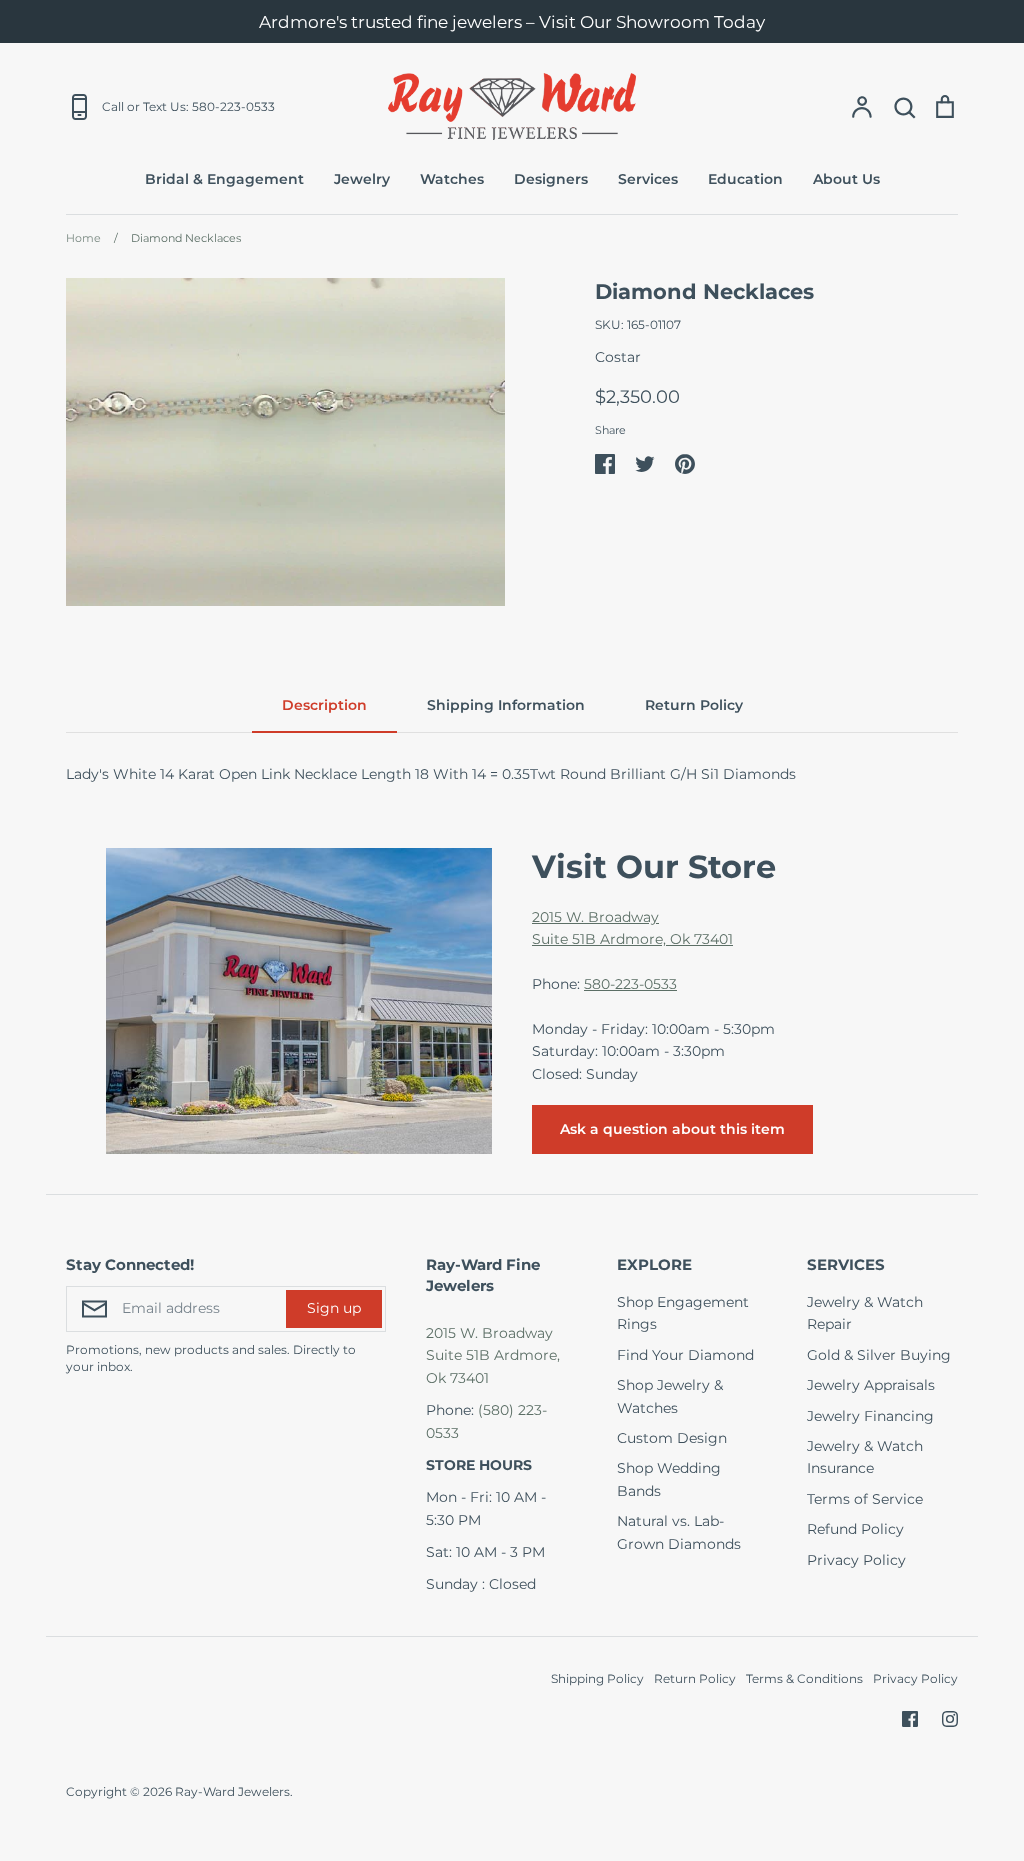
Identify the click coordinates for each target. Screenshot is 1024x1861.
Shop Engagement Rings (683, 1313)
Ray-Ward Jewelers (232, 1791)
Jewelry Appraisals (871, 1385)
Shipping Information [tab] (506, 705)
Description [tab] (324, 705)
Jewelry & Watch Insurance (865, 1457)
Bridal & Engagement (224, 179)
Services (648, 179)
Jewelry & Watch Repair (865, 1313)
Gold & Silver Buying (879, 1355)
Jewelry (362, 179)
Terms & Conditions (804, 1678)
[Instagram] (950, 1719)
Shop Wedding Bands (669, 1479)
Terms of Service (865, 1499)
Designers (551, 179)
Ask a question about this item (672, 1129)
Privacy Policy (856, 1560)
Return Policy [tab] (694, 705)
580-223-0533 (630, 984)
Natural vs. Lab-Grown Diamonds (679, 1532)
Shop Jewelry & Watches (670, 1396)
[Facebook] (910, 1719)
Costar (618, 357)
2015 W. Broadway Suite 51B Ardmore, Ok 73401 (493, 1355)
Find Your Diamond (685, 1355)
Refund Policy (855, 1529)
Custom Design (672, 1438)
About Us (846, 179)
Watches (452, 179)
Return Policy (695, 1678)
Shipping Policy (597, 1678)
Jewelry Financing (870, 1416)
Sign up (334, 1308)
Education (745, 179)
